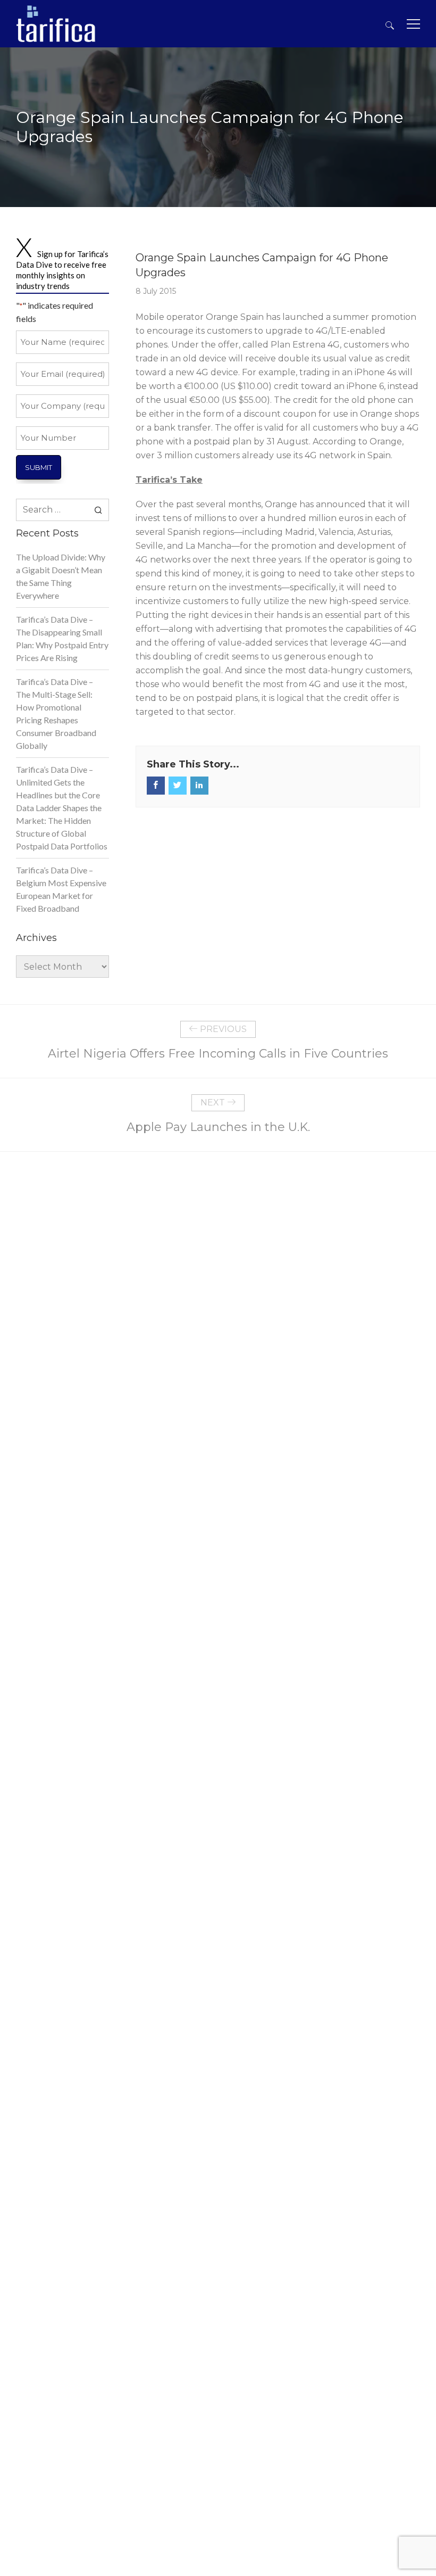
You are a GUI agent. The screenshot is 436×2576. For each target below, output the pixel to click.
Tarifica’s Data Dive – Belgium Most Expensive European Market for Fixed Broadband (61, 889)
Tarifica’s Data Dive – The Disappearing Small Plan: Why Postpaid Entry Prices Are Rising (62, 638)
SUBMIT (39, 467)
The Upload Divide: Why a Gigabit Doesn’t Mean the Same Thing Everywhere (61, 576)
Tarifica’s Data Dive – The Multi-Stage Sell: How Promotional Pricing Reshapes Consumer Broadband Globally (56, 713)
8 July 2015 (156, 291)
